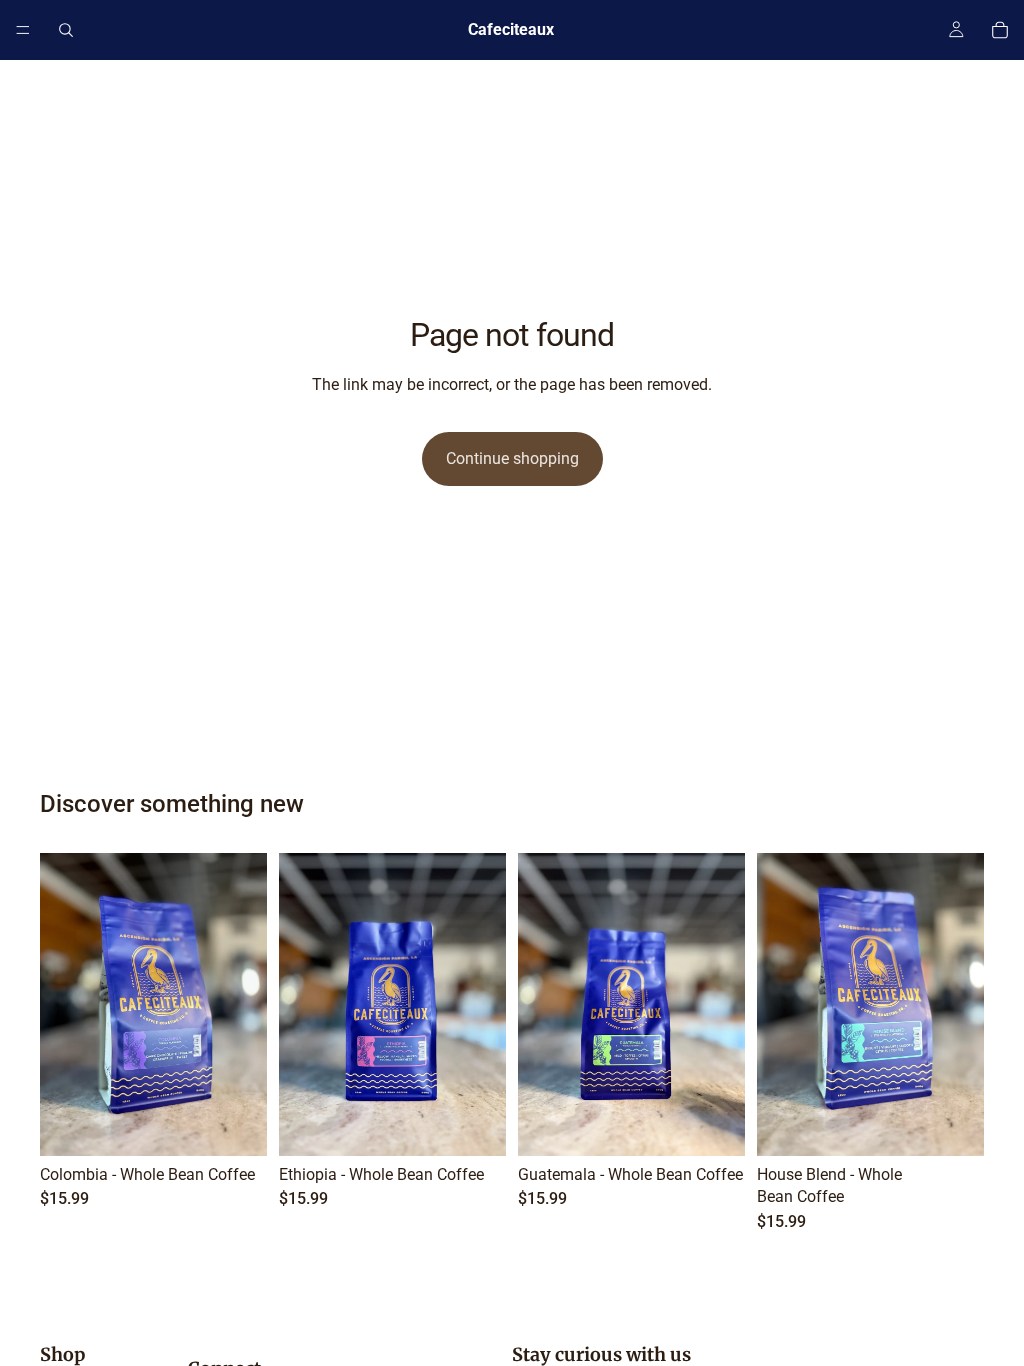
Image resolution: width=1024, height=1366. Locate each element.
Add (253, 1124)
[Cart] (1000, 30)
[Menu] (23, 30)
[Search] (66, 30)
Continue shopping (512, 458)
